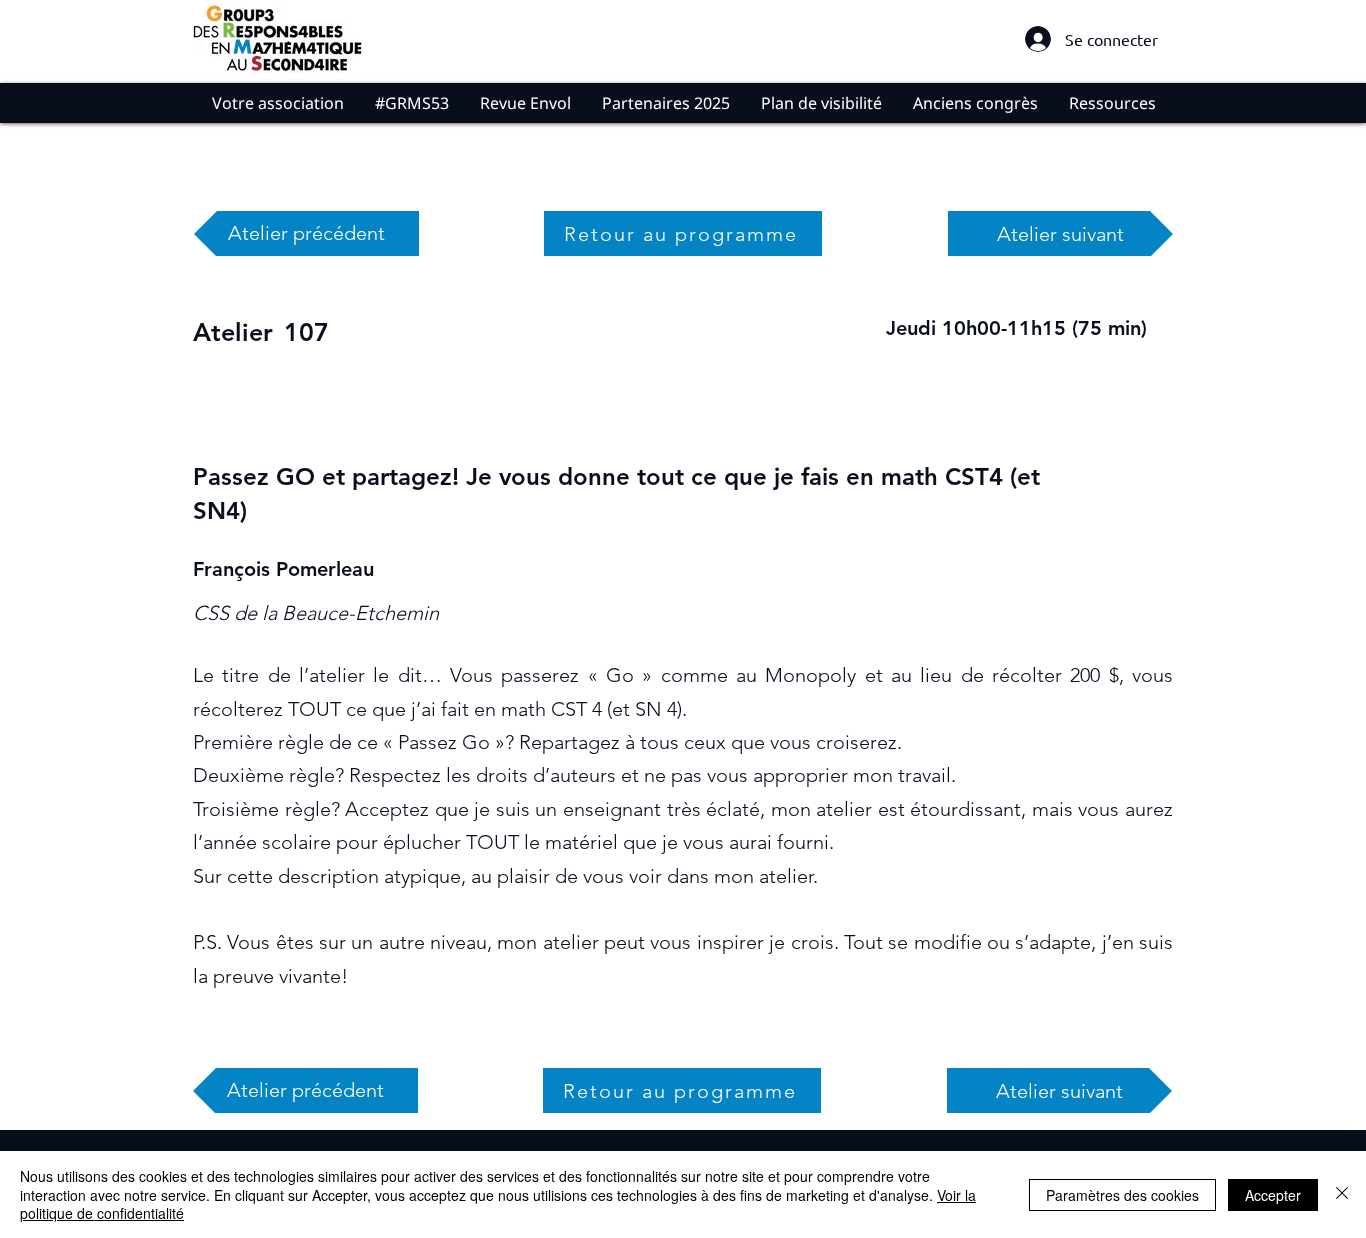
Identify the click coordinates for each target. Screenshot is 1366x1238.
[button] (277, 103)
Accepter (1273, 1195)
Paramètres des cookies (1122, 1195)
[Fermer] (1342, 1194)
